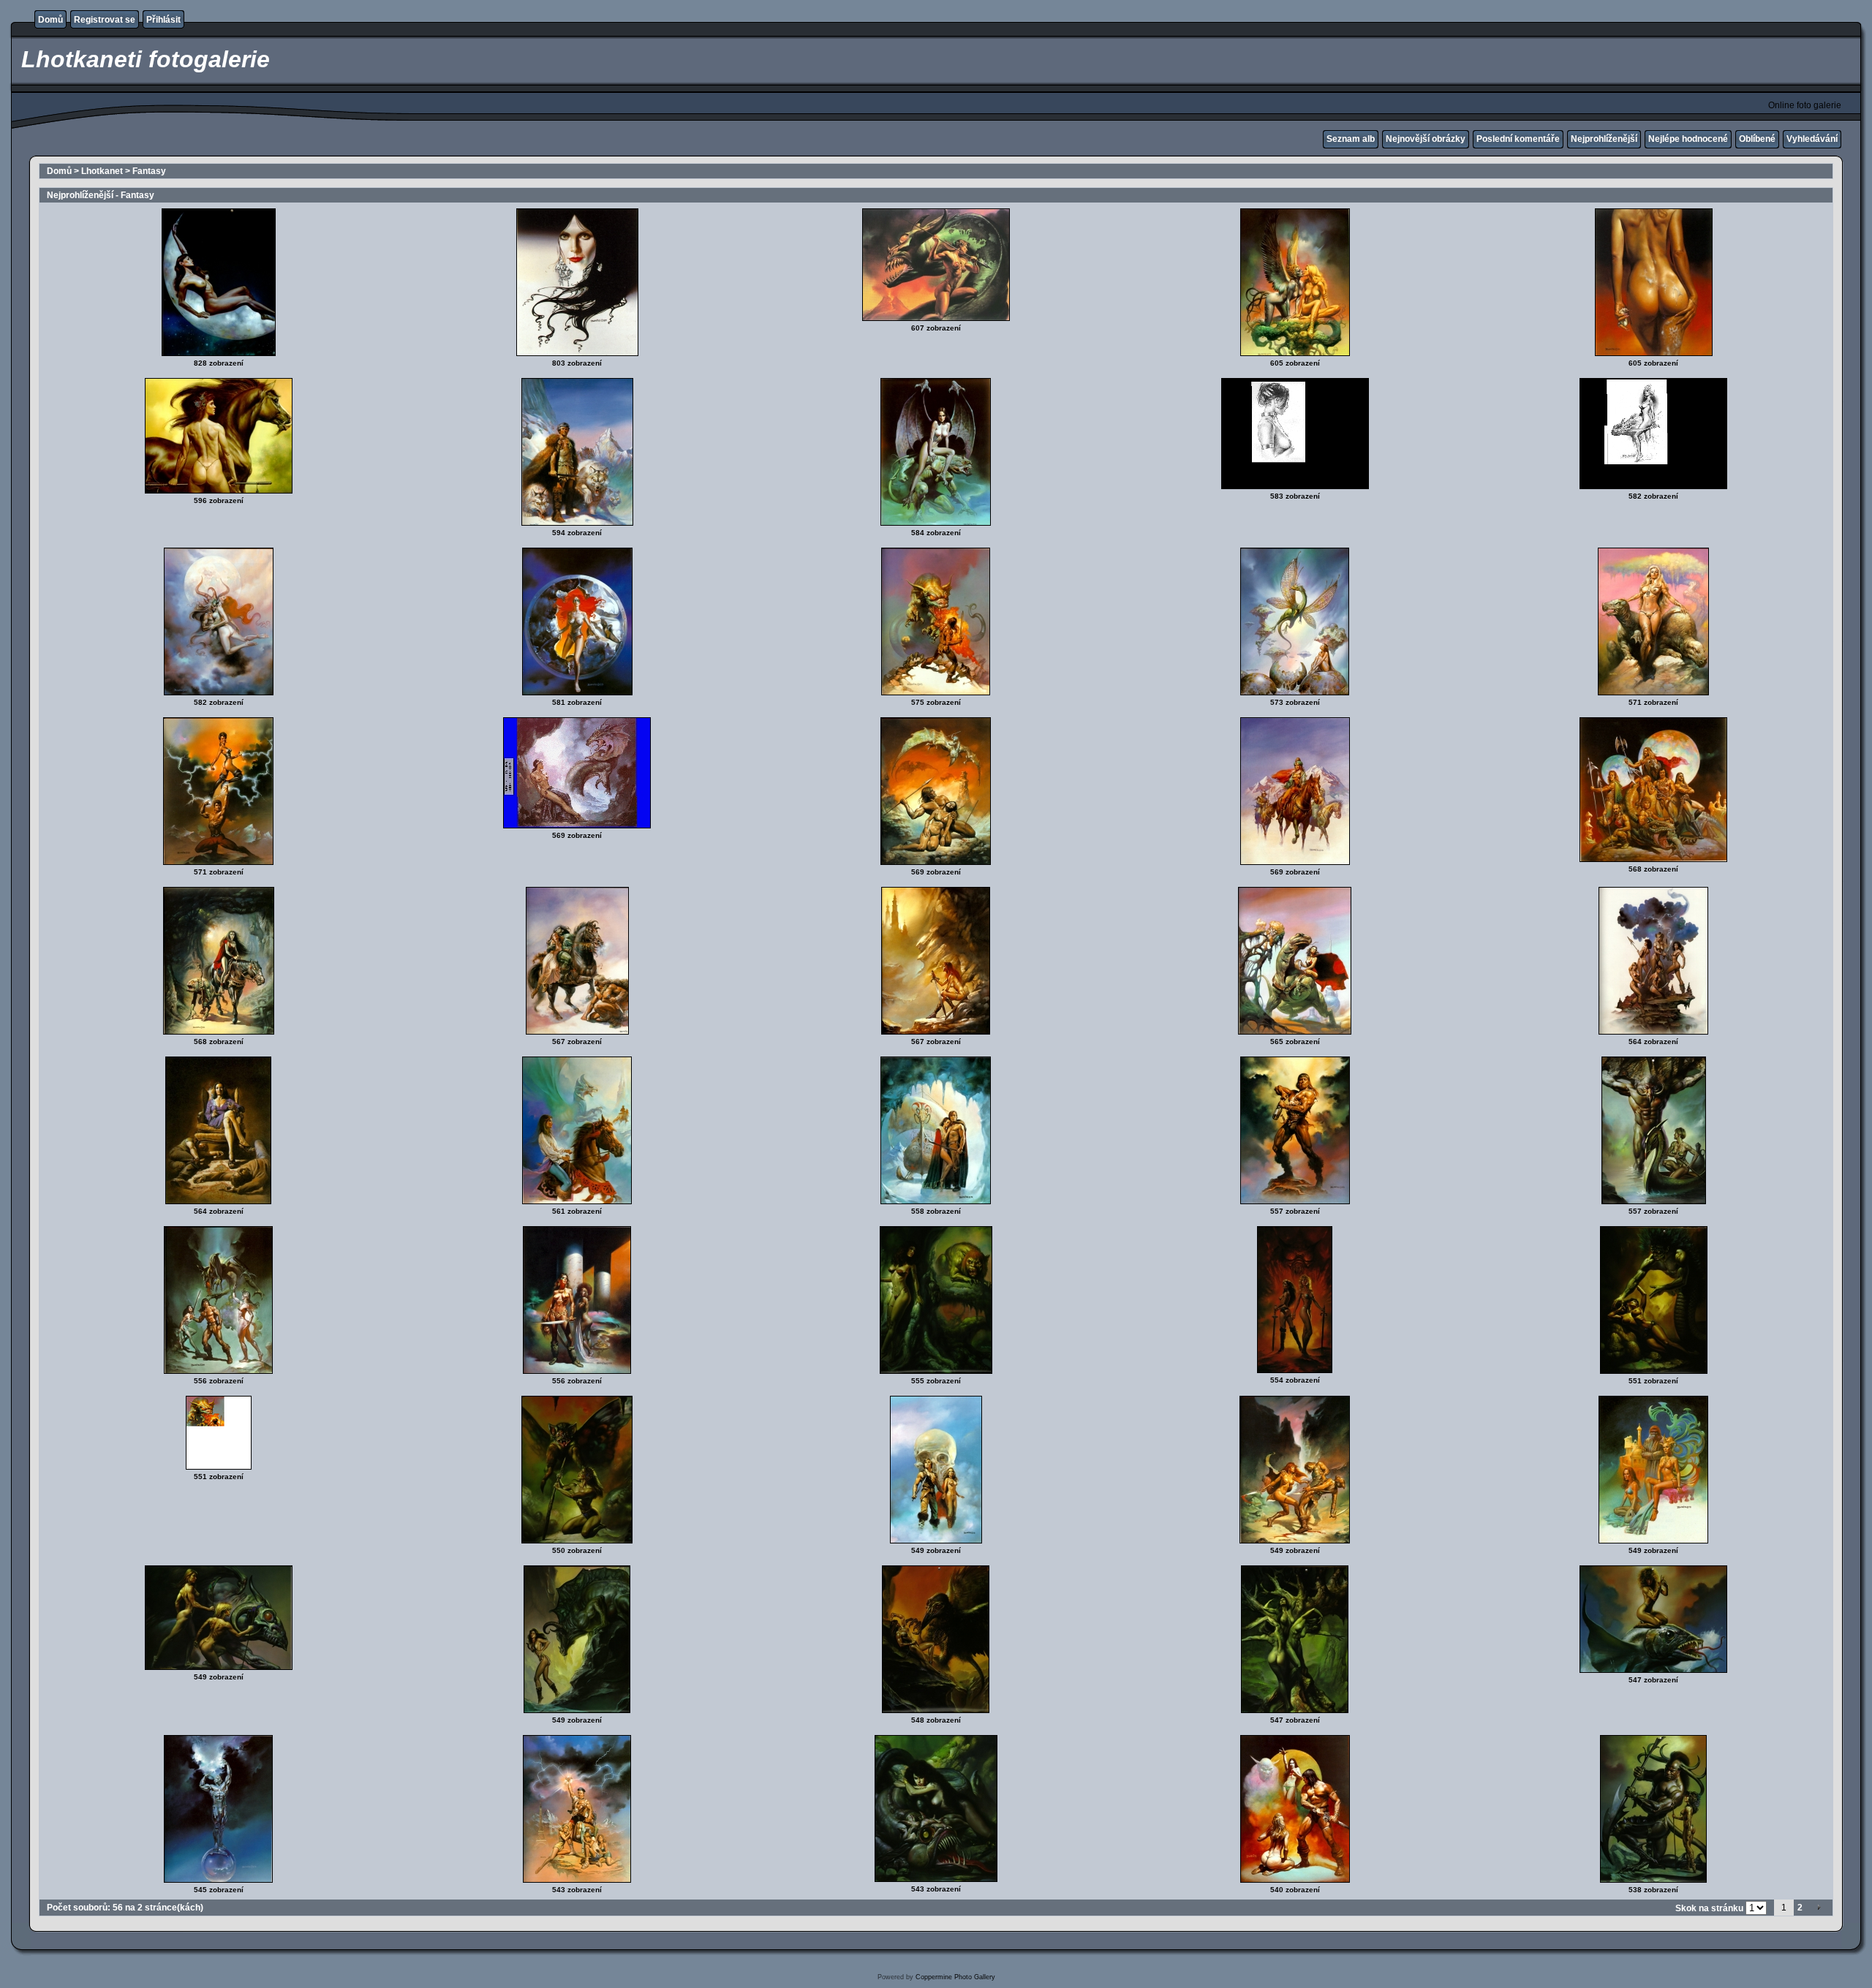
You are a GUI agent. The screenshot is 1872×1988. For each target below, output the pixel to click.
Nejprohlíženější (1604, 139)
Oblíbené (1757, 139)
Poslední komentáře (1518, 139)
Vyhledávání (1812, 139)
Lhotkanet (102, 171)
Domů (50, 20)
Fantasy (149, 171)
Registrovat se (105, 20)
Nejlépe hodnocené (1688, 139)
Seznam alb (1351, 139)
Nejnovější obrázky (1426, 139)
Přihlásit (163, 20)
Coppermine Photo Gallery (955, 1977)
